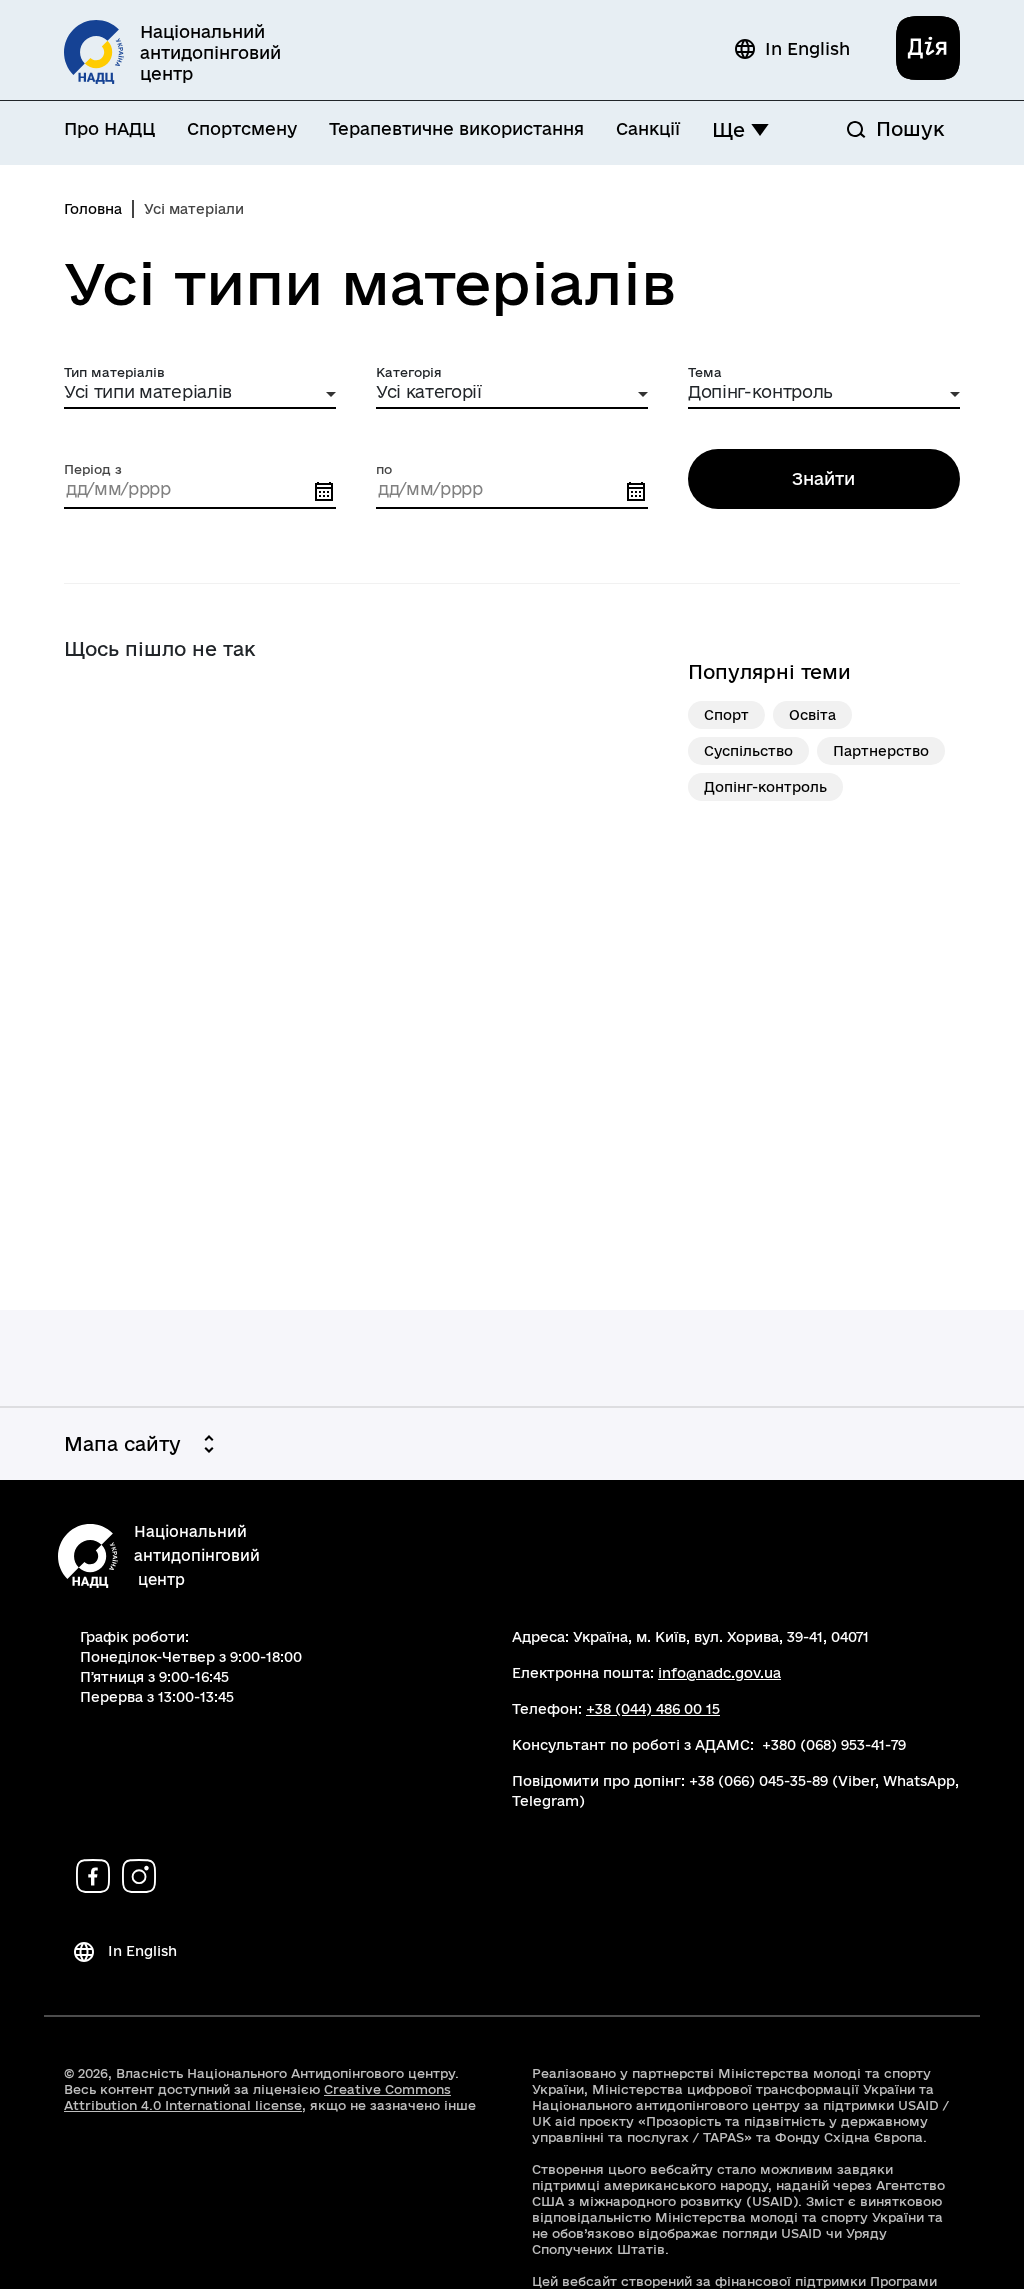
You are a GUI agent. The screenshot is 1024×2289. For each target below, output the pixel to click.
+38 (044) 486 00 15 (653, 1709)
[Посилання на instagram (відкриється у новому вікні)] (139, 1876)
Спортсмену (242, 128)
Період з (93, 469)
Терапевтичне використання (456, 128)
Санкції (648, 128)
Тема (705, 372)
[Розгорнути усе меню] (760, 130)
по (384, 469)
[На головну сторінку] (88, 1557)
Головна (93, 209)
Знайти (823, 478)
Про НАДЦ (109, 128)
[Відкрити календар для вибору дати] (324, 492)
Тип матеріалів (114, 372)
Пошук (910, 129)
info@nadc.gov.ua (719, 1673)
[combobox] (200, 394)
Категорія (409, 372)
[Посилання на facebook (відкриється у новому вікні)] (93, 1876)
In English (807, 48)
